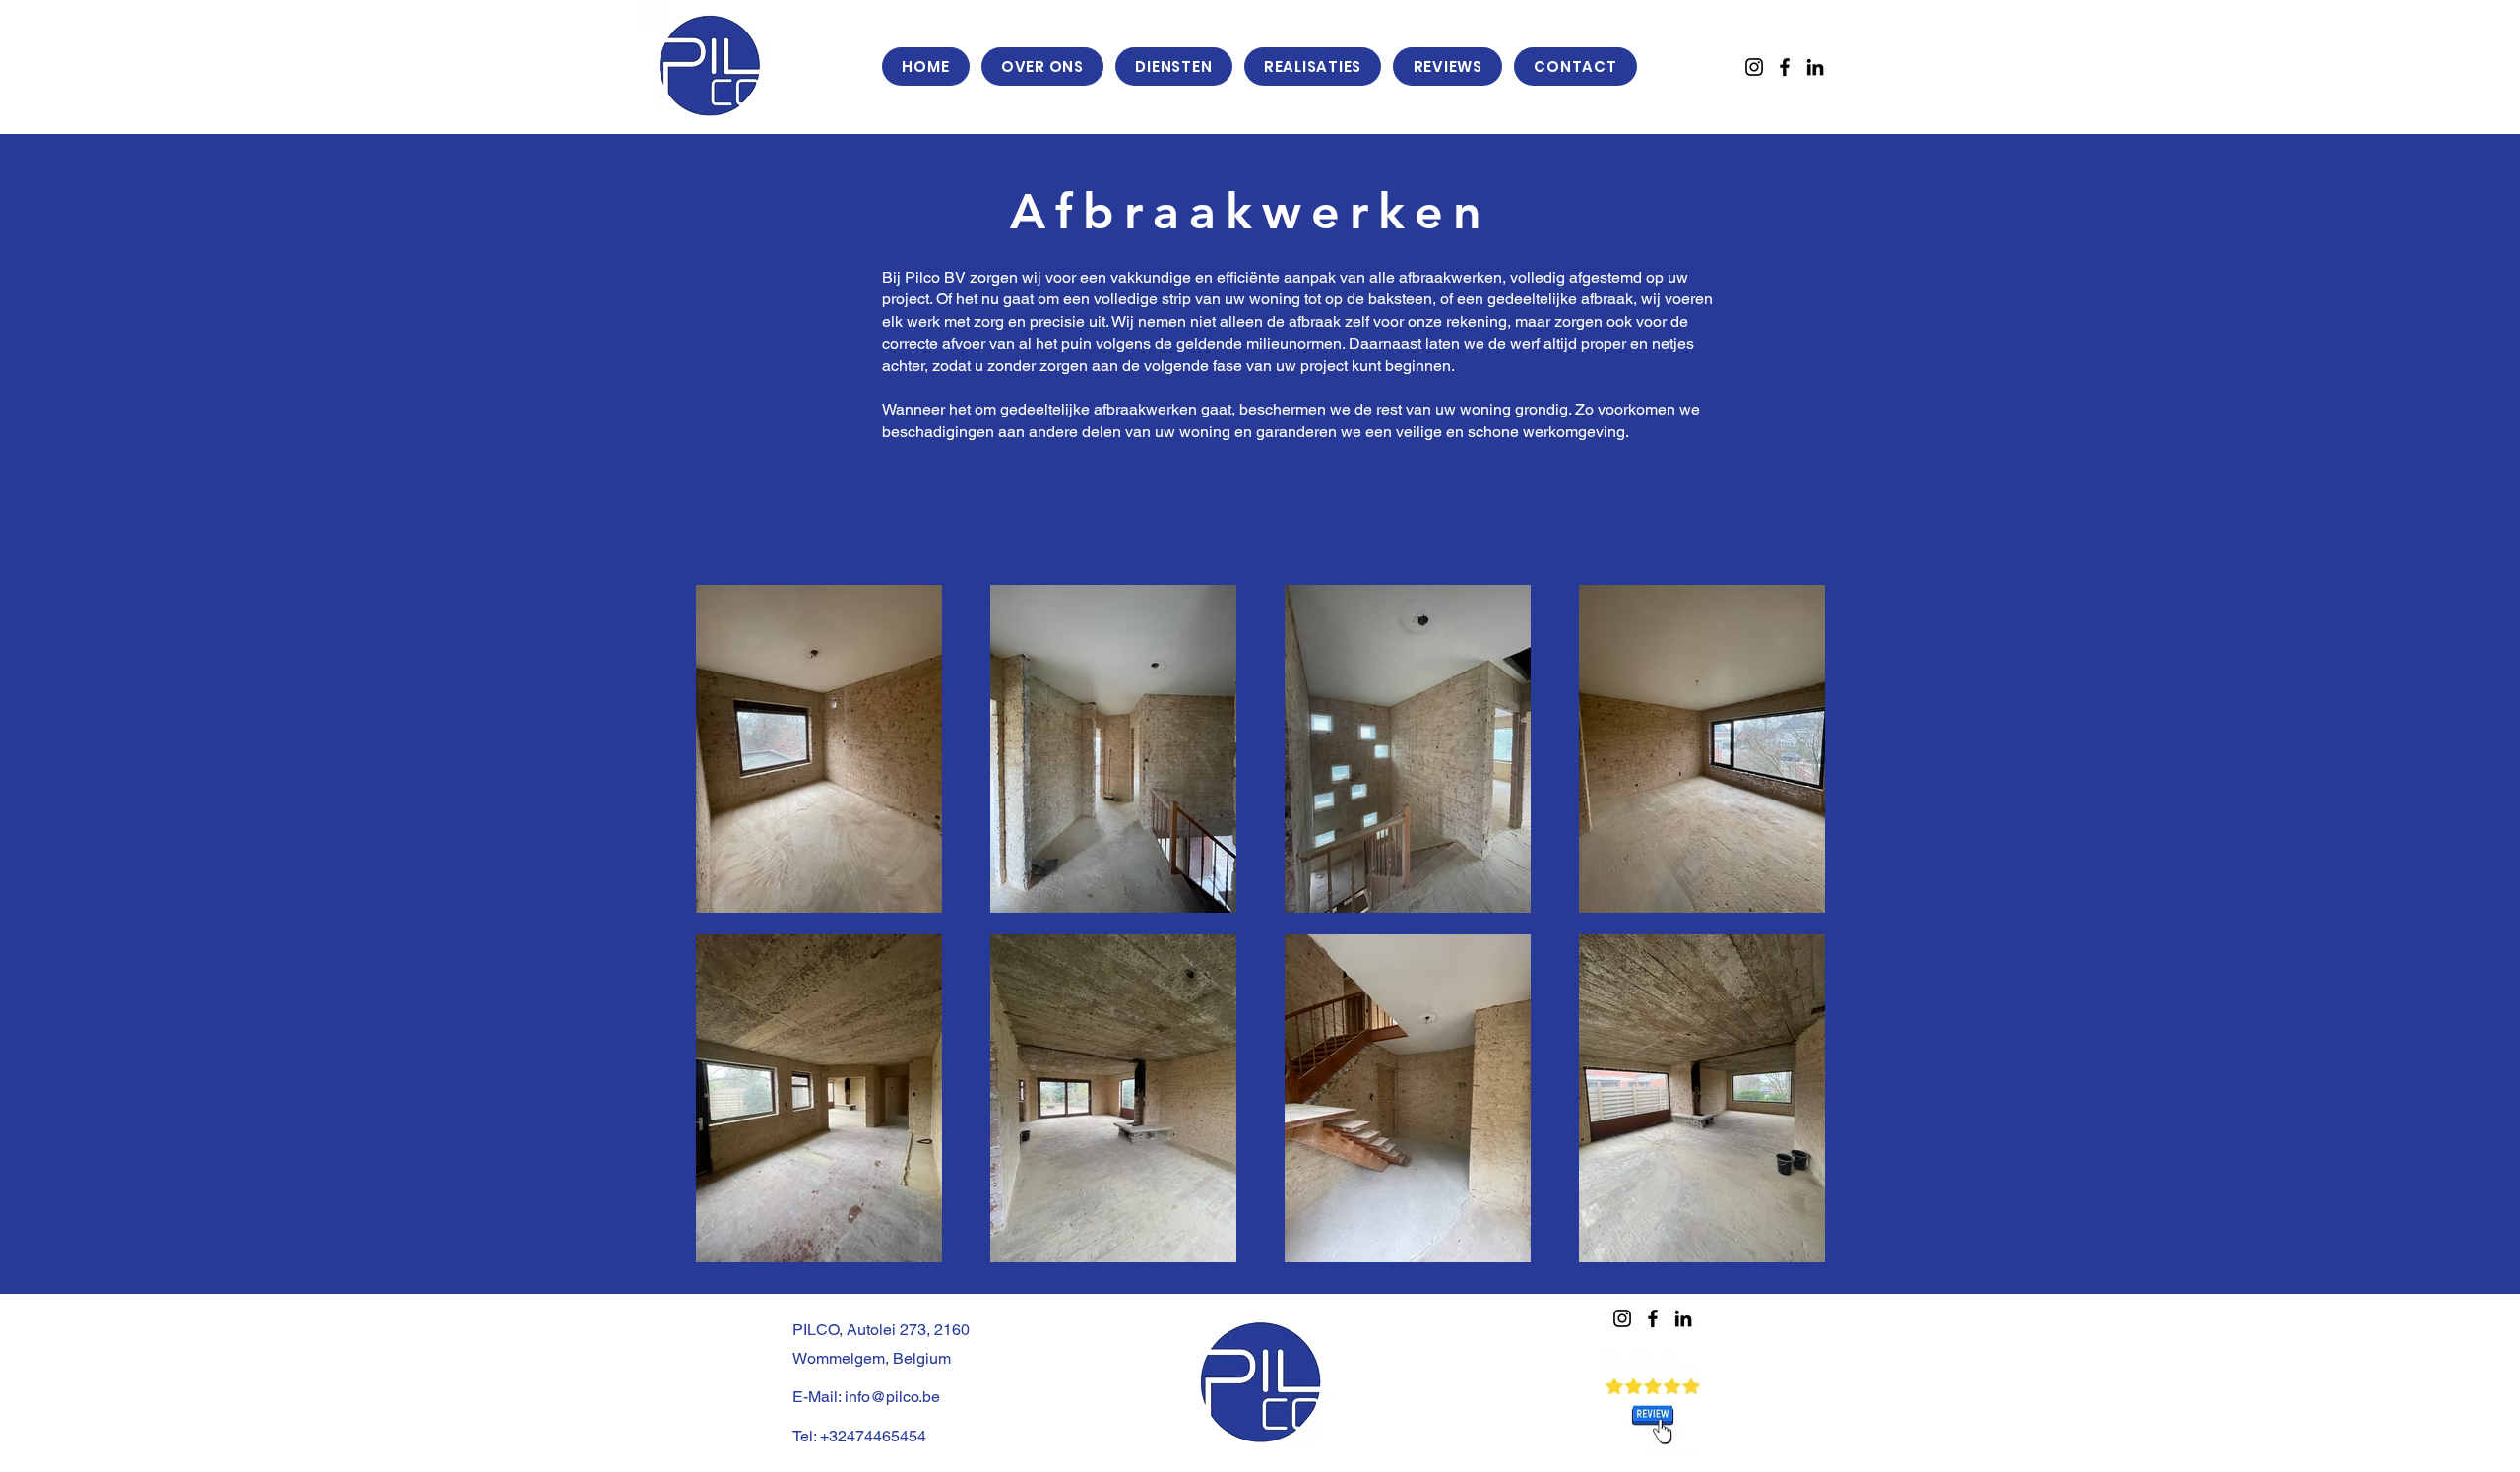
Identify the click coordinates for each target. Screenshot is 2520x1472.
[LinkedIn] (1815, 67)
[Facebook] (1785, 67)
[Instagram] (1754, 67)
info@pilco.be (892, 1397)
